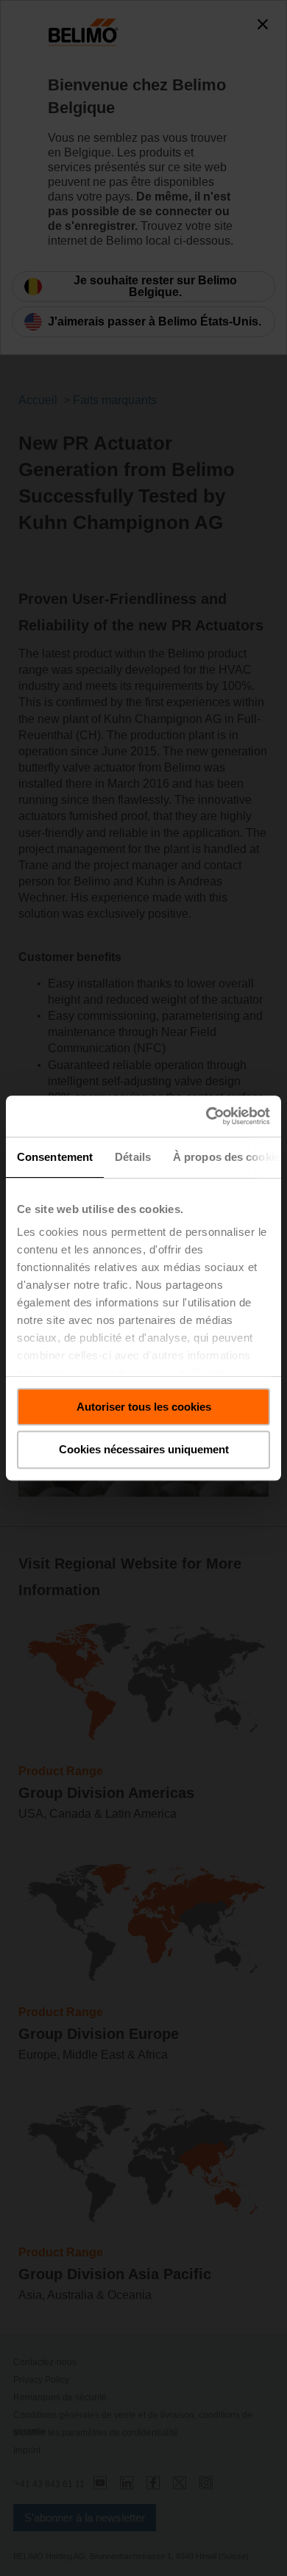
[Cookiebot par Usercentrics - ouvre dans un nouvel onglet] (206, 1116)
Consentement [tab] (55, 1157)
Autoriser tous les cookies (144, 1407)
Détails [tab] (133, 1157)
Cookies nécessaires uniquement (144, 1450)
